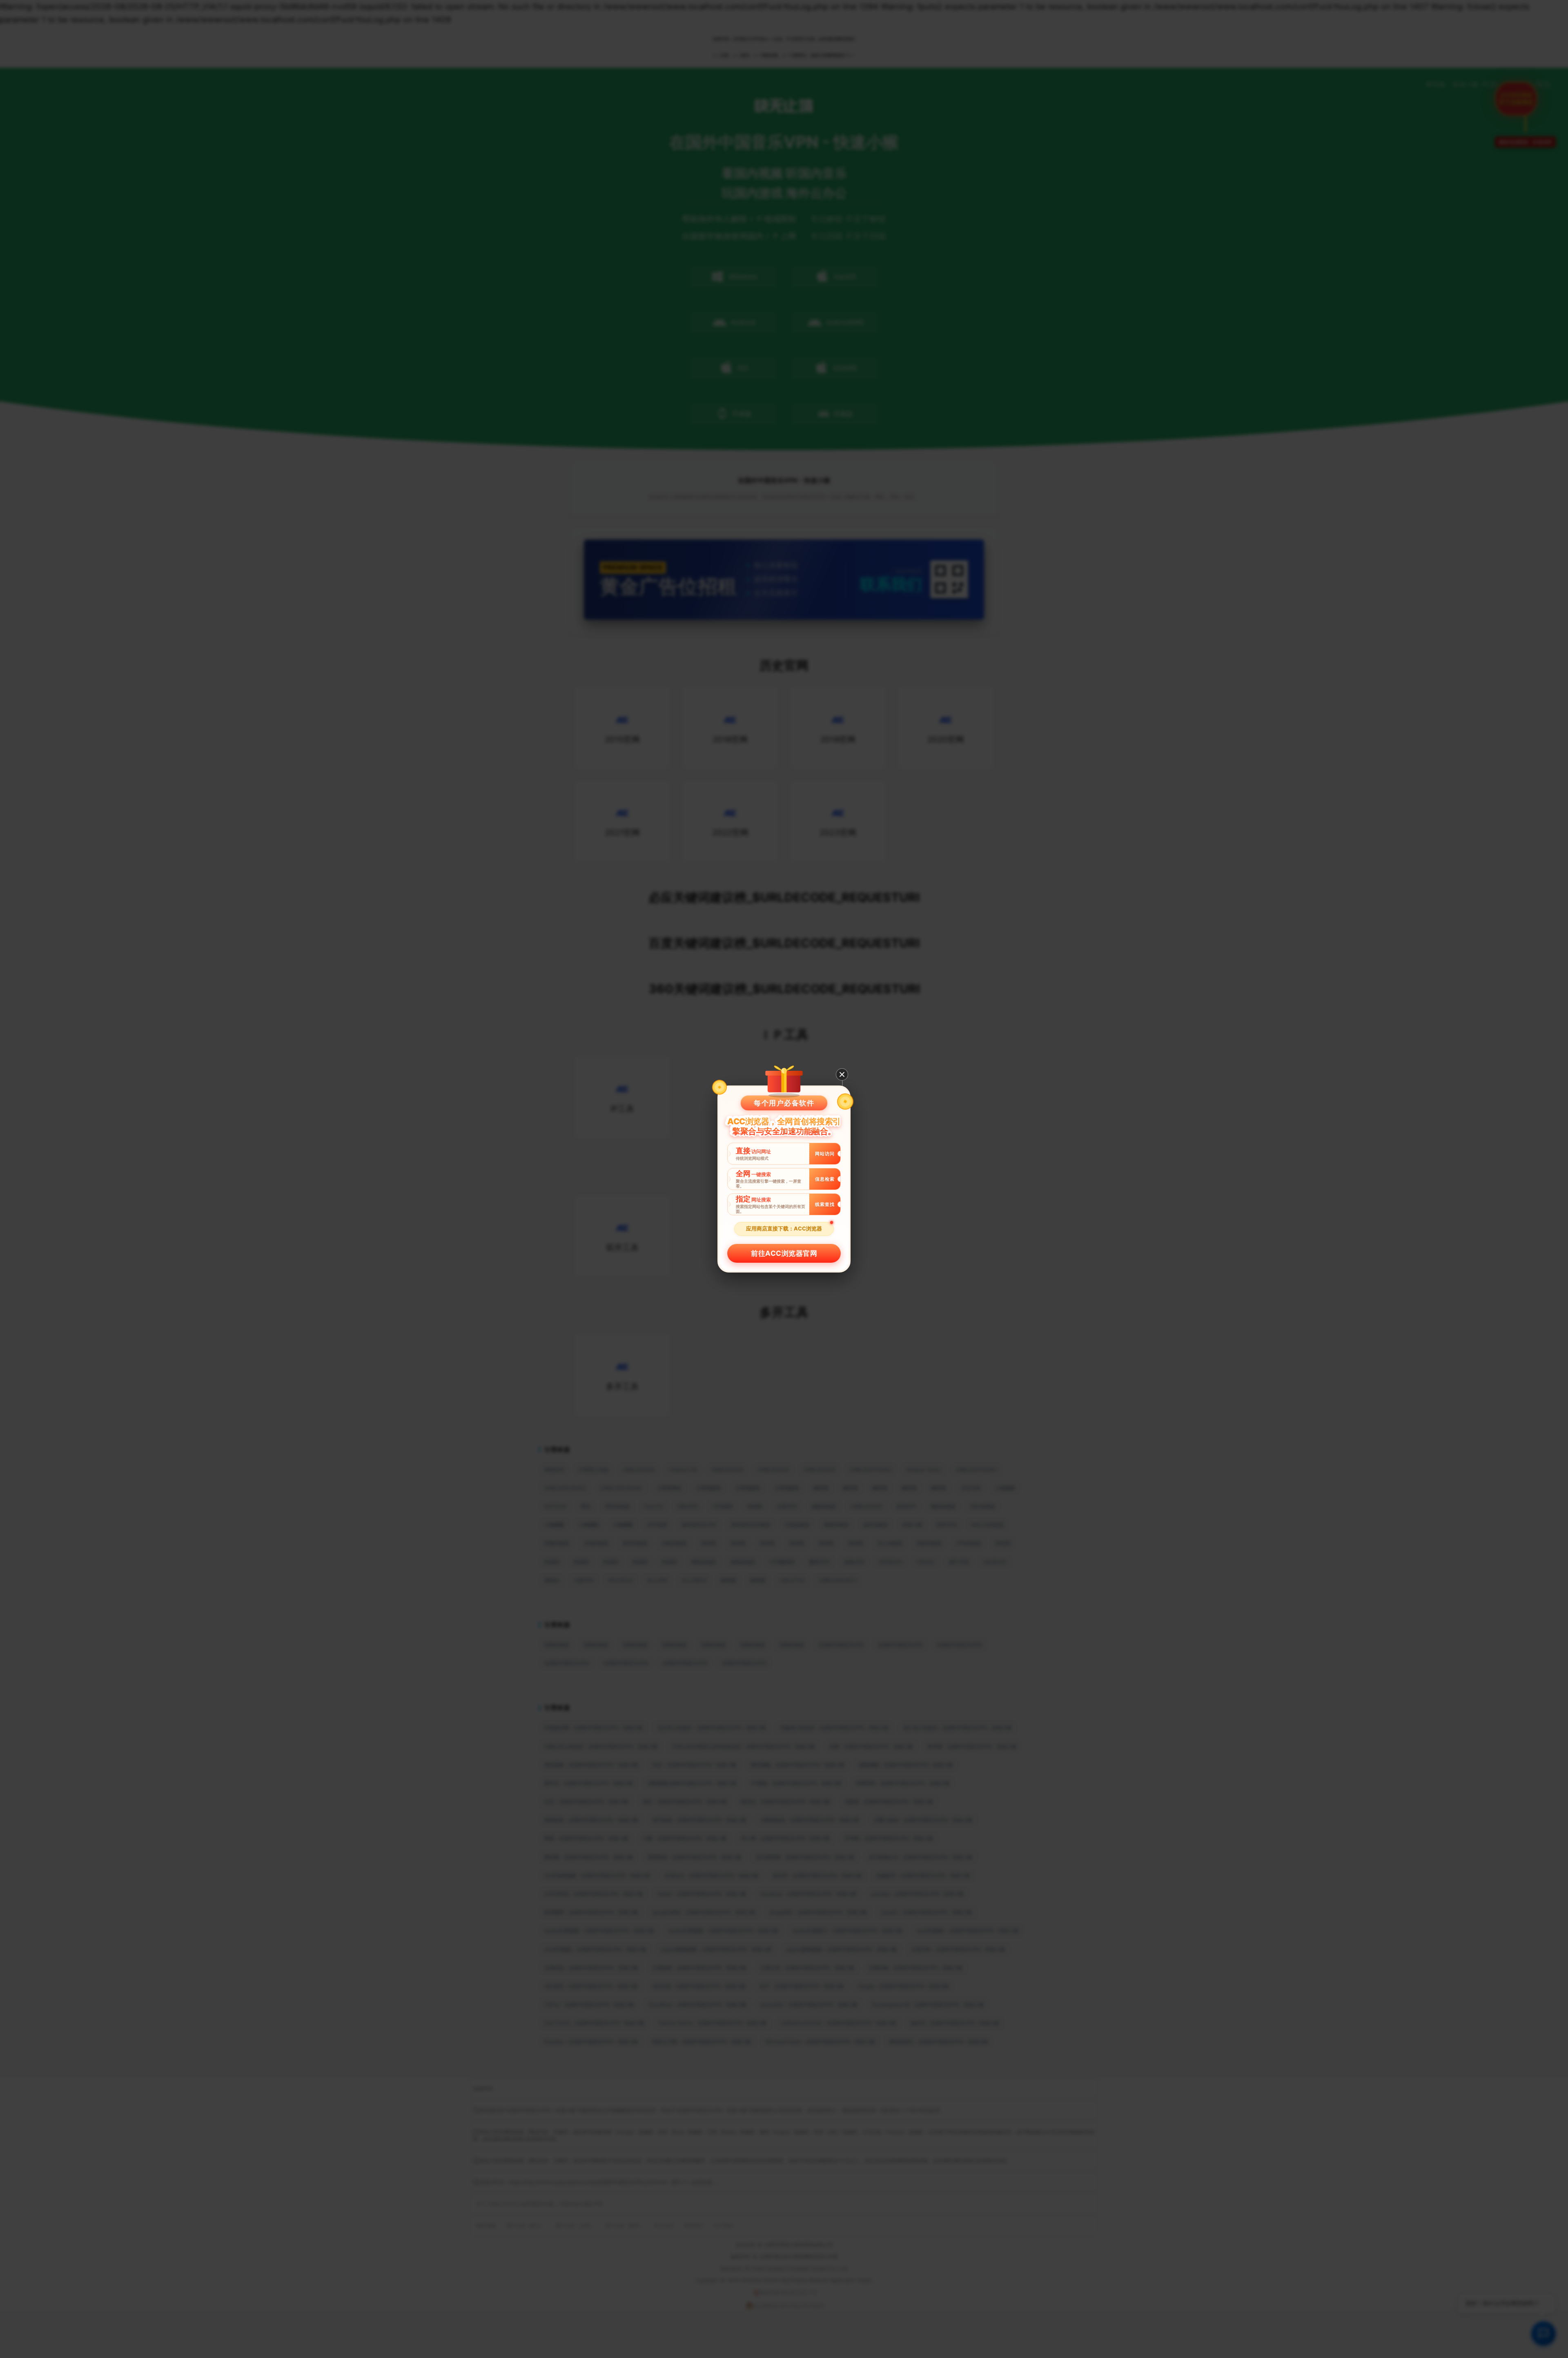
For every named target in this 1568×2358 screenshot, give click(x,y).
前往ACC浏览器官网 (784, 1253)
